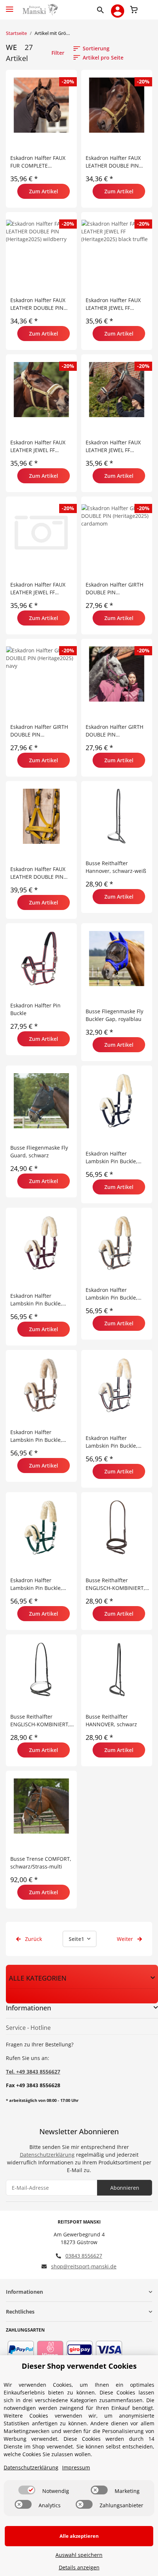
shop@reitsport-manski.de (84, 2266)
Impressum (76, 2467)
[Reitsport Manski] (39, 10)
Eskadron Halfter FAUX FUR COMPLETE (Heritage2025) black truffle (38, 162)
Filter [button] (58, 53)
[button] (102, 10)
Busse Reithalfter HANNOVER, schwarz (111, 1720)
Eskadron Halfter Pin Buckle (35, 1009)
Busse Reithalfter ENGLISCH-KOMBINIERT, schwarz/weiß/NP (40, 1721)
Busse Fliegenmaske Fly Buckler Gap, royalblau (114, 1015)
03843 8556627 (84, 2256)
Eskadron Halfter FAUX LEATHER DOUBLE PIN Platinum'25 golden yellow (38, 873)
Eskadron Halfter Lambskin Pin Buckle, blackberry (36, 1300)
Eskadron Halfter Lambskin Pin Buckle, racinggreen (36, 1584)
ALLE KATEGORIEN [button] (38, 1978)
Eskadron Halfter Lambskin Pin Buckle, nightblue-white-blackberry (112, 1442)
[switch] (27, 2490)
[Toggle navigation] (10, 6)
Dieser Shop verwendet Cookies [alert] (79, 2366)
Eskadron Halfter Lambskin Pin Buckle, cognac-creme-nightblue (116, 1294)
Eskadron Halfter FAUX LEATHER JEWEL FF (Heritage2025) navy (113, 446)
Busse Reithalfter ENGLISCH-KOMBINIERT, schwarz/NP (115, 1584)
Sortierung (96, 48)
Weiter (126, 1939)
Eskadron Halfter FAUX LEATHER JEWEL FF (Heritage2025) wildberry (41, 589)
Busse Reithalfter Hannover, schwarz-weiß (116, 867)
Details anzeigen (79, 2567)
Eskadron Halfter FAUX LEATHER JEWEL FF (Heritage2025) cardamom (42, 446)
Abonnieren (125, 2188)
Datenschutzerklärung (47, 2155)
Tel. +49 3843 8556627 (33, 2072)
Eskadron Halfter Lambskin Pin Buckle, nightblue (112, 1158)
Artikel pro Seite (103, 58)
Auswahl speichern (79, 2555)
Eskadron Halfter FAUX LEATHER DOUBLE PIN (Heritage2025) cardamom (117, 162)
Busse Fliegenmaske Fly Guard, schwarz (39, 1151)
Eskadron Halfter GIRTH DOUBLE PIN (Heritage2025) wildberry (116, 731)
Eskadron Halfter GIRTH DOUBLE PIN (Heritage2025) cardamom (117, 589)
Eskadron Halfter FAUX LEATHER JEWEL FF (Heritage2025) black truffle (113, 304)
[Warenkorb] (134, 9)
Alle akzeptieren (79, 2536)
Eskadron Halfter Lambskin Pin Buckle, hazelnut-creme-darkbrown (36, 1436)
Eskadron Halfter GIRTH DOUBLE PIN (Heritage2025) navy (39, 731)
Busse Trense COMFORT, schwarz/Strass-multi (41, 1863)
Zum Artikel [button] (44, 191)
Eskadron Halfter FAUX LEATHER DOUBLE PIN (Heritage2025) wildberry (41, 304)
